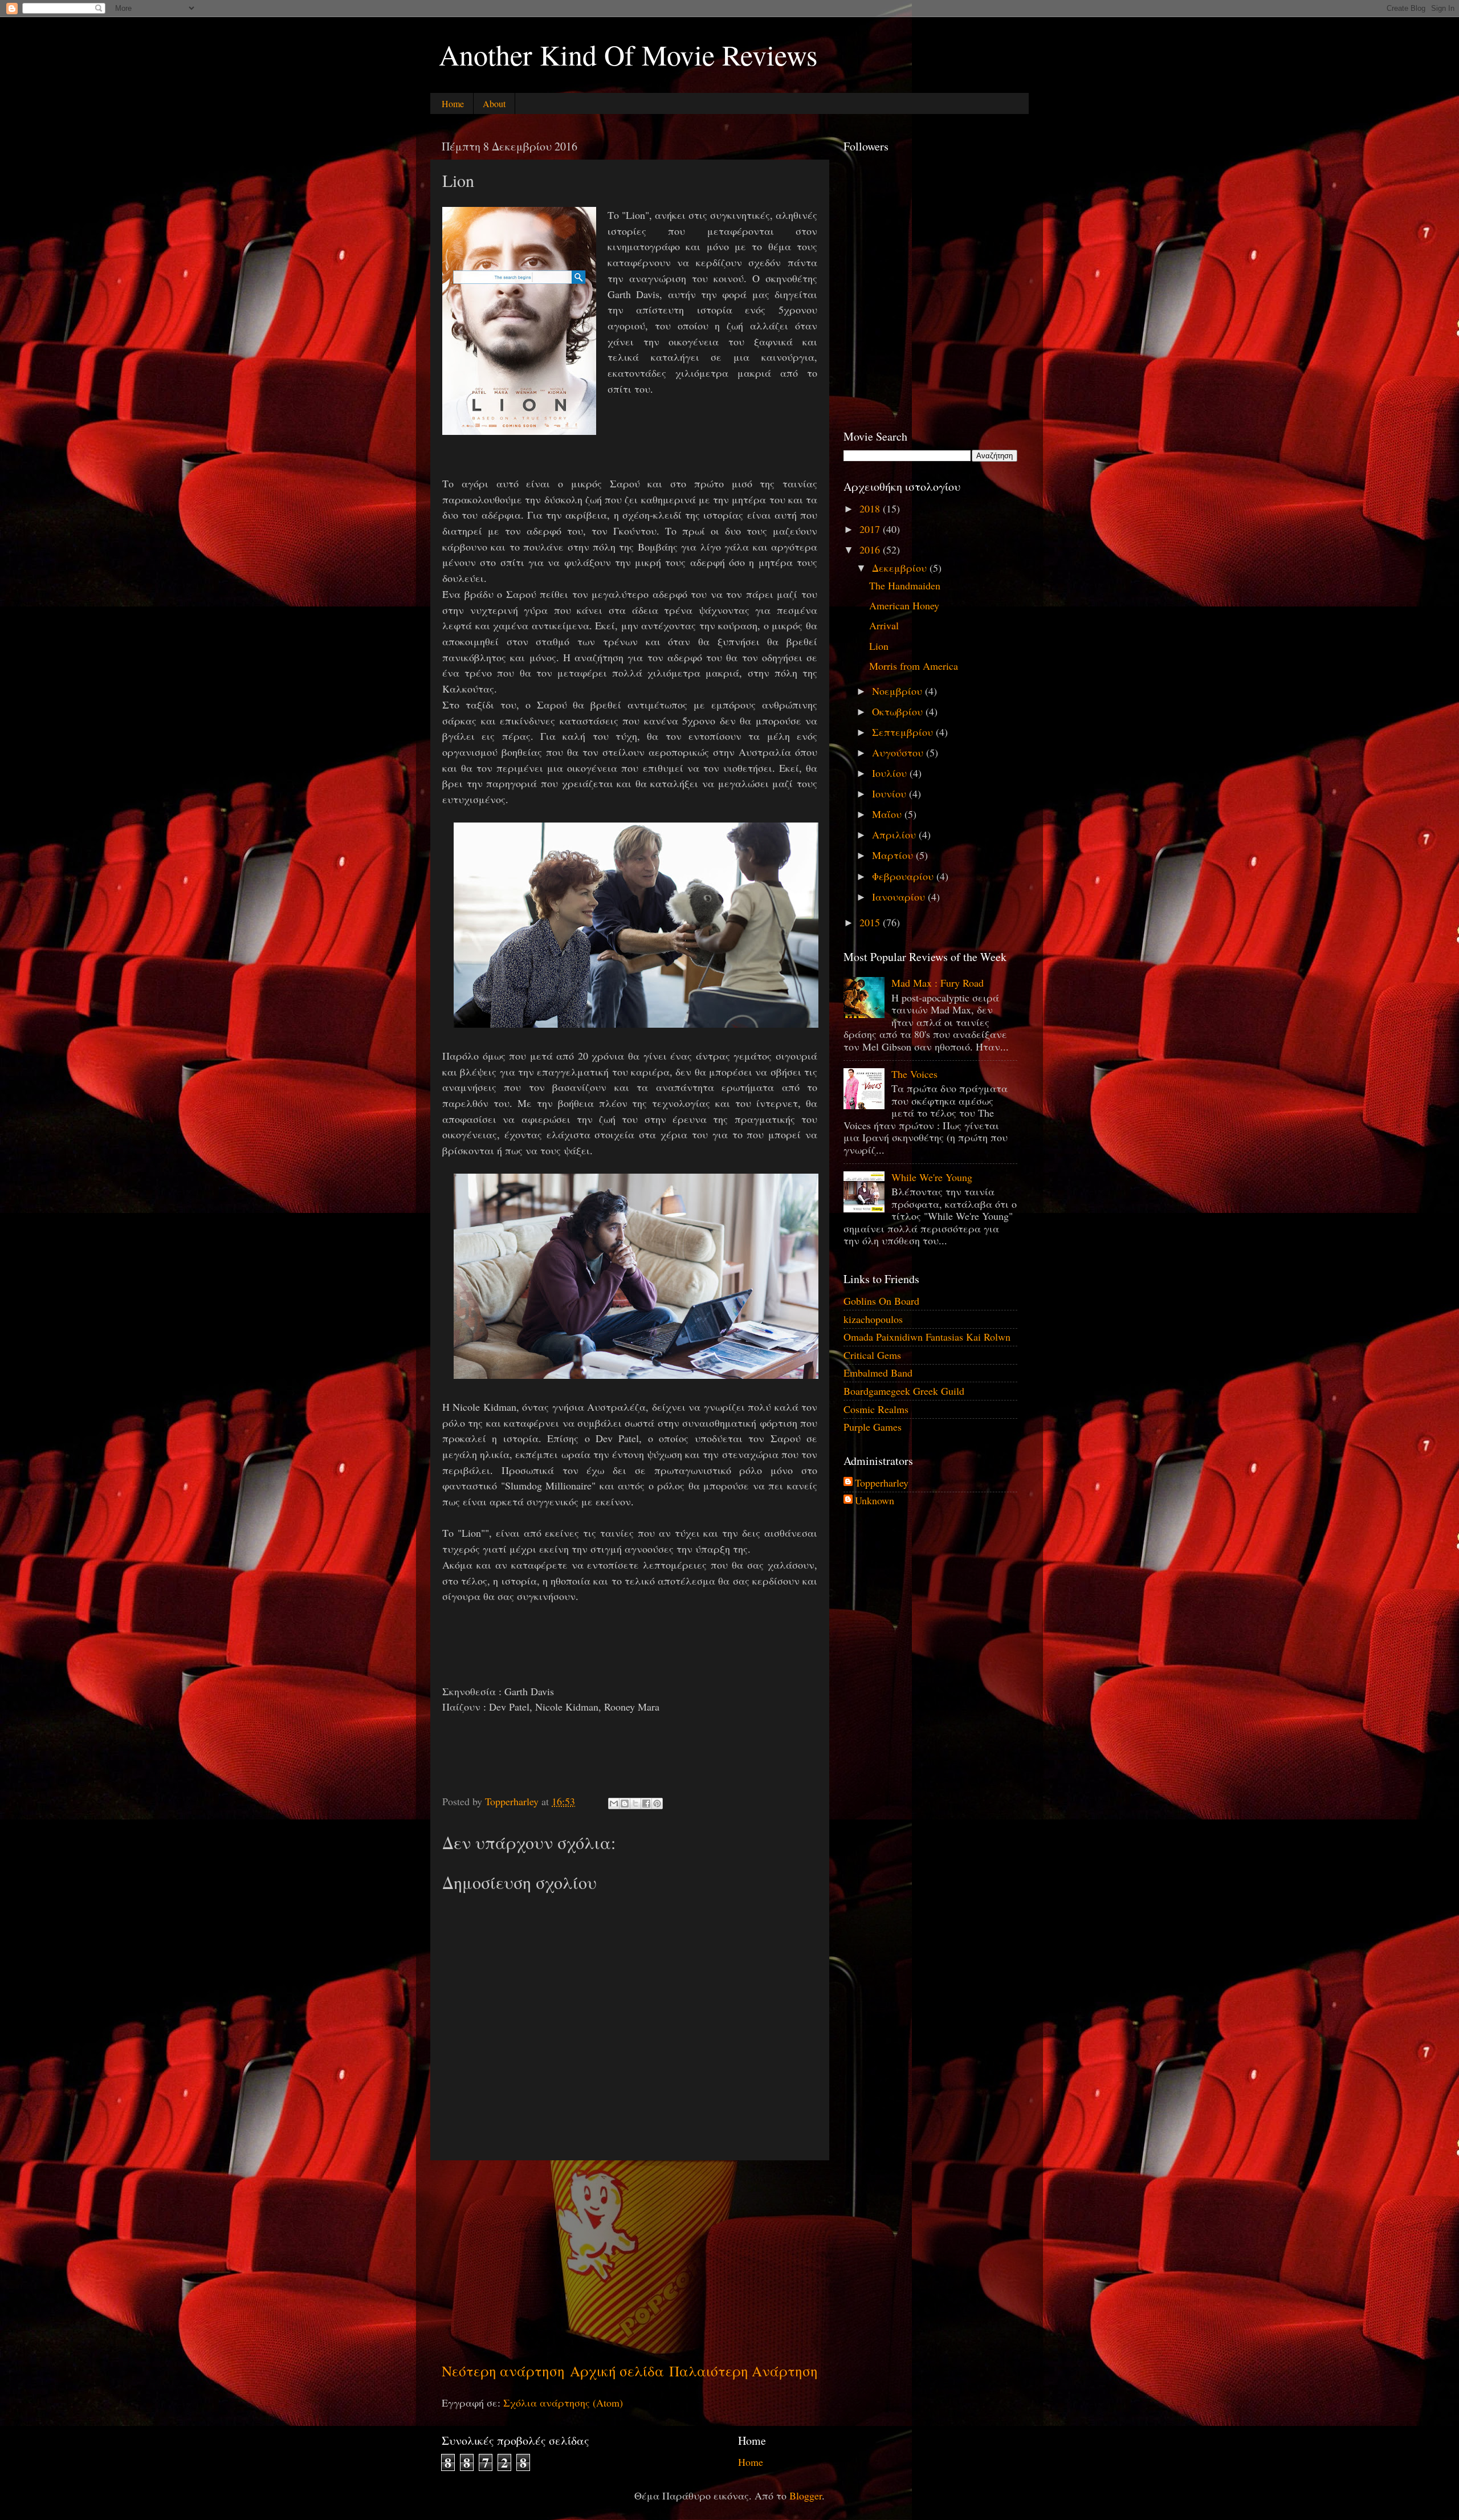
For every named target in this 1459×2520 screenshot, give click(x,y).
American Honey (904, 605)
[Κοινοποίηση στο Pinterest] (657, 1804)
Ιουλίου (891, 773)
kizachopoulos (873, 1319)
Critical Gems (872, 1355)
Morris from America (914, 666)
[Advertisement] (630, 2261)
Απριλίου (895, 834)
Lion (879, 646)
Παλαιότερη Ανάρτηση (743, 2371)
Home (453, 103)
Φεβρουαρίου (904, 876)
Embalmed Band (878, 1373)
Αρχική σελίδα (617, 2371)
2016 (871, 549)
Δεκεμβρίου (901, 568)
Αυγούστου (899, 752)
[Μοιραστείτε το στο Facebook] (646, 1804)
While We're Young (932, 1177)
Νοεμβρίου (898, 691)
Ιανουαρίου (900, 897)
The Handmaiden (905, 585)
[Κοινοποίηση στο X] (635, 1804)
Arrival (884, 625)
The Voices (914, 1074)
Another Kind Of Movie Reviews (628, 54)
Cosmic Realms (876, 1409)
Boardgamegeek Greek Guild (904, 1391)
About (494, 103)
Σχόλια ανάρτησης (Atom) (563, 2403)
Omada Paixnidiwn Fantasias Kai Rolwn (927, 1337)
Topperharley (882, 1483)
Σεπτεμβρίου (904, 732)
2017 (871, 529)
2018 (871, 508)
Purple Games (873, 1427)
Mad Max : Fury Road (938, 983)
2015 (871, 922)
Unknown (875, 1501)
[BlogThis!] (625, 1804)
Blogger (806, 2495)
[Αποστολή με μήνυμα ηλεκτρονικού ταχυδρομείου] (614, 1804)
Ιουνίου (891, 793)
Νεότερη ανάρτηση (503, 2371)
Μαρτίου (894, 855)
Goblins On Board (881, 1301)
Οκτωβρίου (899, 711)
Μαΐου (888, 814)
